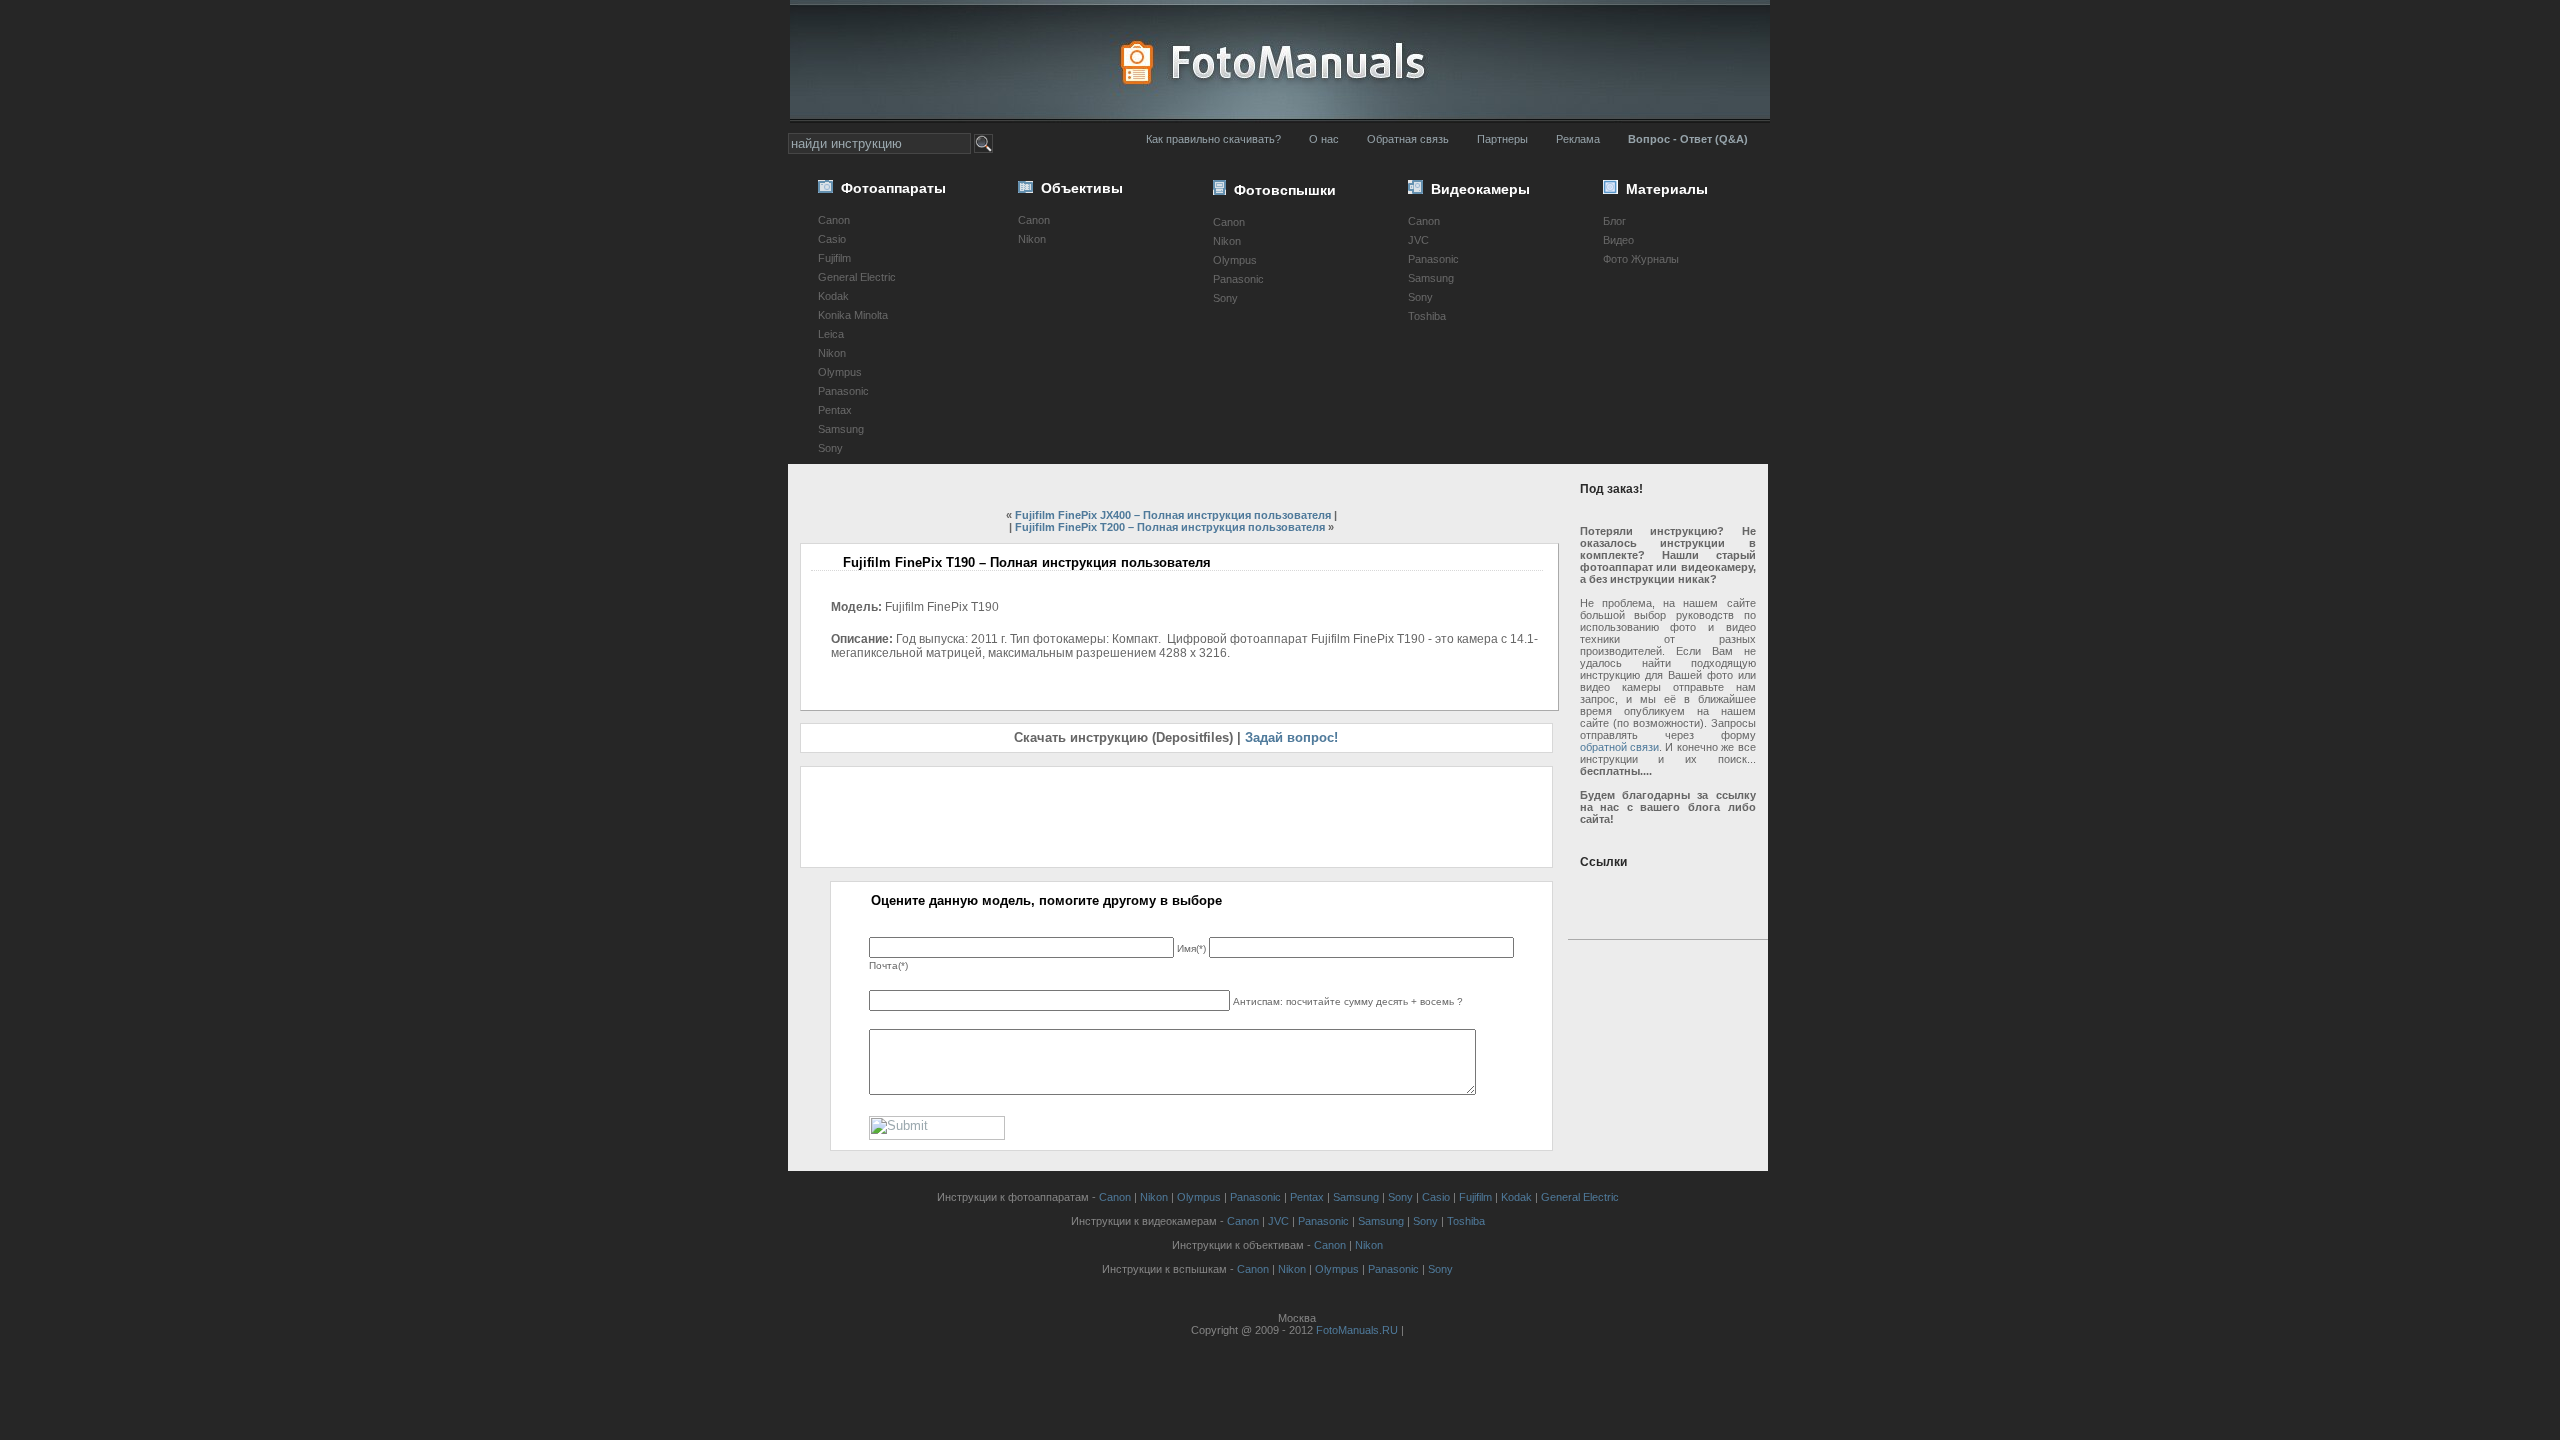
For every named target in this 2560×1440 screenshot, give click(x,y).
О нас (1324, 139)
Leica (831, 334)
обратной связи (1619, 747)
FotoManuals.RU (1357, 1330)
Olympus (840, 372)
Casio (832, 239)
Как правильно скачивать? (1213, 139)
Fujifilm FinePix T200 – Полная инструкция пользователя (1170, 527)
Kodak (833, 296)
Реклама (1578, 139)
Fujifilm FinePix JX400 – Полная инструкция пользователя (1173, 515)
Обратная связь (1408, 139)
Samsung (841, 429)
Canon (834, 220)
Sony (830, 448)
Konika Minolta (853, 315)
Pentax (835, 410)
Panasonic (843, 391)
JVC (1418, 240)
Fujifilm (834, 258)
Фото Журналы (1641, 259)
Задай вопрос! (1291, 737)
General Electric (857, 277)
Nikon (832, 353)
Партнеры (1502, 139)
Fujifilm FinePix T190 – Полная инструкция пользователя (1027, 562)
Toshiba (1427, 316)
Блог (1614, 221)
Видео (1618, 240)
